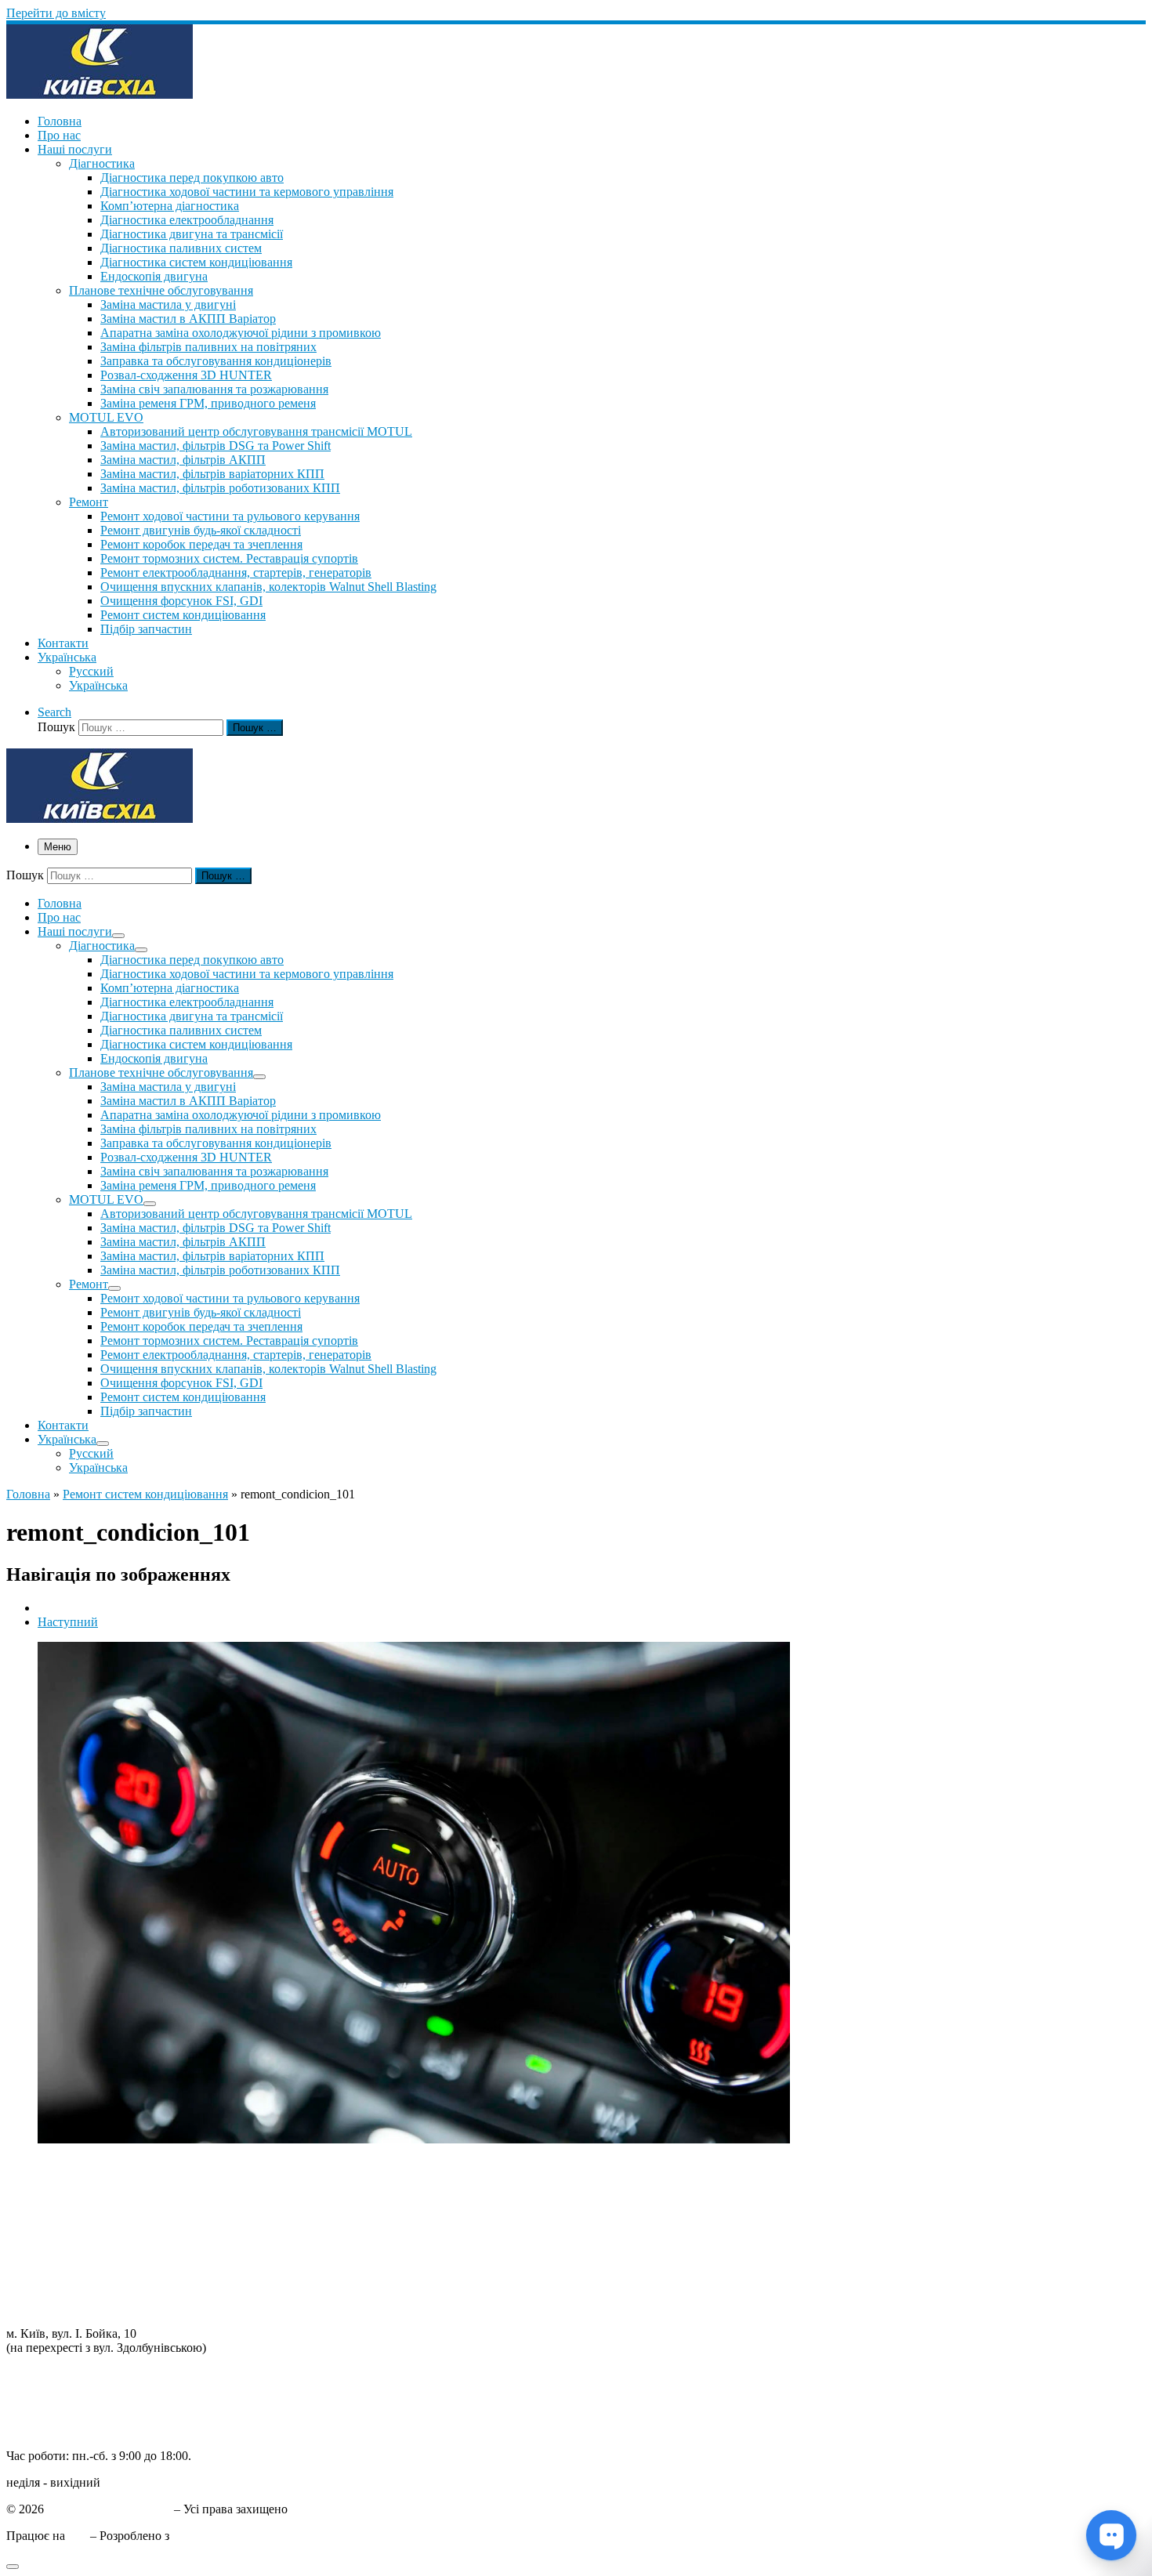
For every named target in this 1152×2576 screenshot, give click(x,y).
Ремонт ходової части (64, 2180)
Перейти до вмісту (56, 13)
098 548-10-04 (43, 2374)
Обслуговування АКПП (71, 2194)
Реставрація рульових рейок (81, 2222)
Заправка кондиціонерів (71, 2250)
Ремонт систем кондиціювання (145, 1494)
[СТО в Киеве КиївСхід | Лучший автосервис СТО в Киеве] (100, 94)
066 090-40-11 (43, 2388)
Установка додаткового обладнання (101, 2279)
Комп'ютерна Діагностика (76, 2307)
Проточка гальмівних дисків (83, 2208)
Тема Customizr (212, 2536)
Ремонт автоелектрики (67, 2264)
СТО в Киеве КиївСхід (109, 2509)
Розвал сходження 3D (64, 2236)
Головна (28, 1494)
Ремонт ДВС (40, 2166)
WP (78, 2536)
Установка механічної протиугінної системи (125, 2293)
